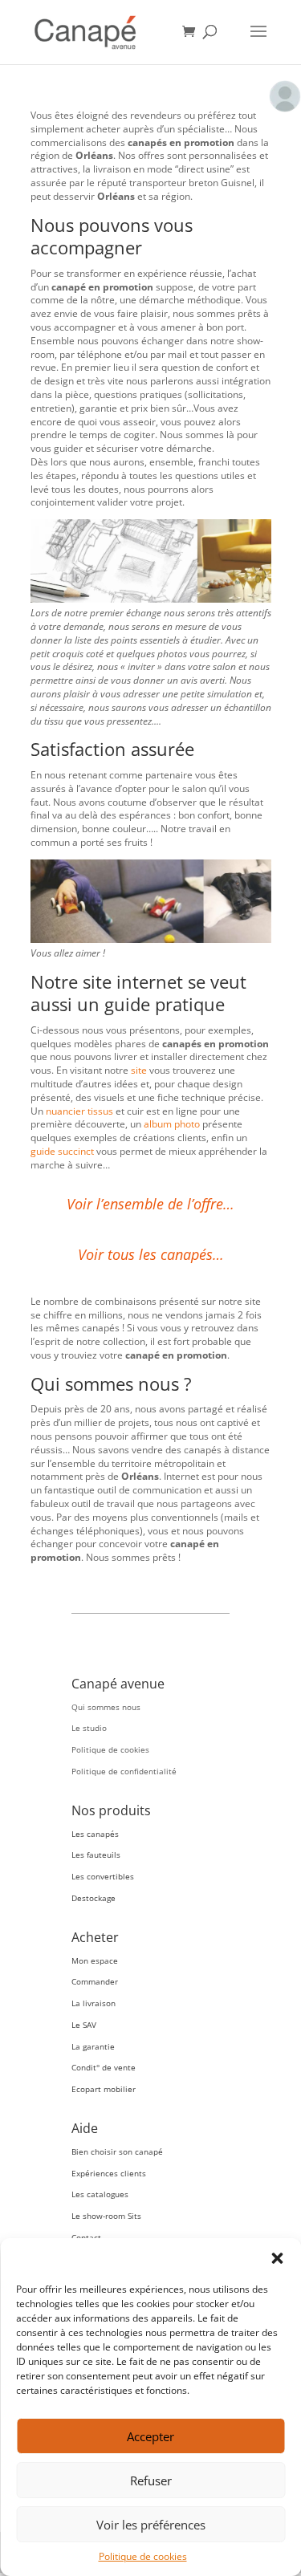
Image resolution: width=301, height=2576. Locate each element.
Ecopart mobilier (104, 2089)
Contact (86, 2237)
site (139, 1070)
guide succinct (62, 1151)
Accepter (150, 2436)
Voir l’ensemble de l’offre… (150, 1204)
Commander (95, 1981)
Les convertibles (103, 1876)
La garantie (93, 2046)
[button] (277, 2258)
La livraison (94, 2003)
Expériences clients (109, 2173)
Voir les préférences (151, 2525)
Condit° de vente (104, 2067)
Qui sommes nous (106, 1707)
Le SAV (84, 2025)
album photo (172, 1124)
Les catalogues (100, 2194)
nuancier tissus (79, 1111)
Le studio (89, 1728)
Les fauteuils (96, 1855)
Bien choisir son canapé (117, 2151)
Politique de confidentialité (124, 1771)
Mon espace (95, 1960)
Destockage (94, 1898)
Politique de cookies (143, 2556)
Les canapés (95, 1834)
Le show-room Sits (106, 2216)
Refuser (151, 2481)
